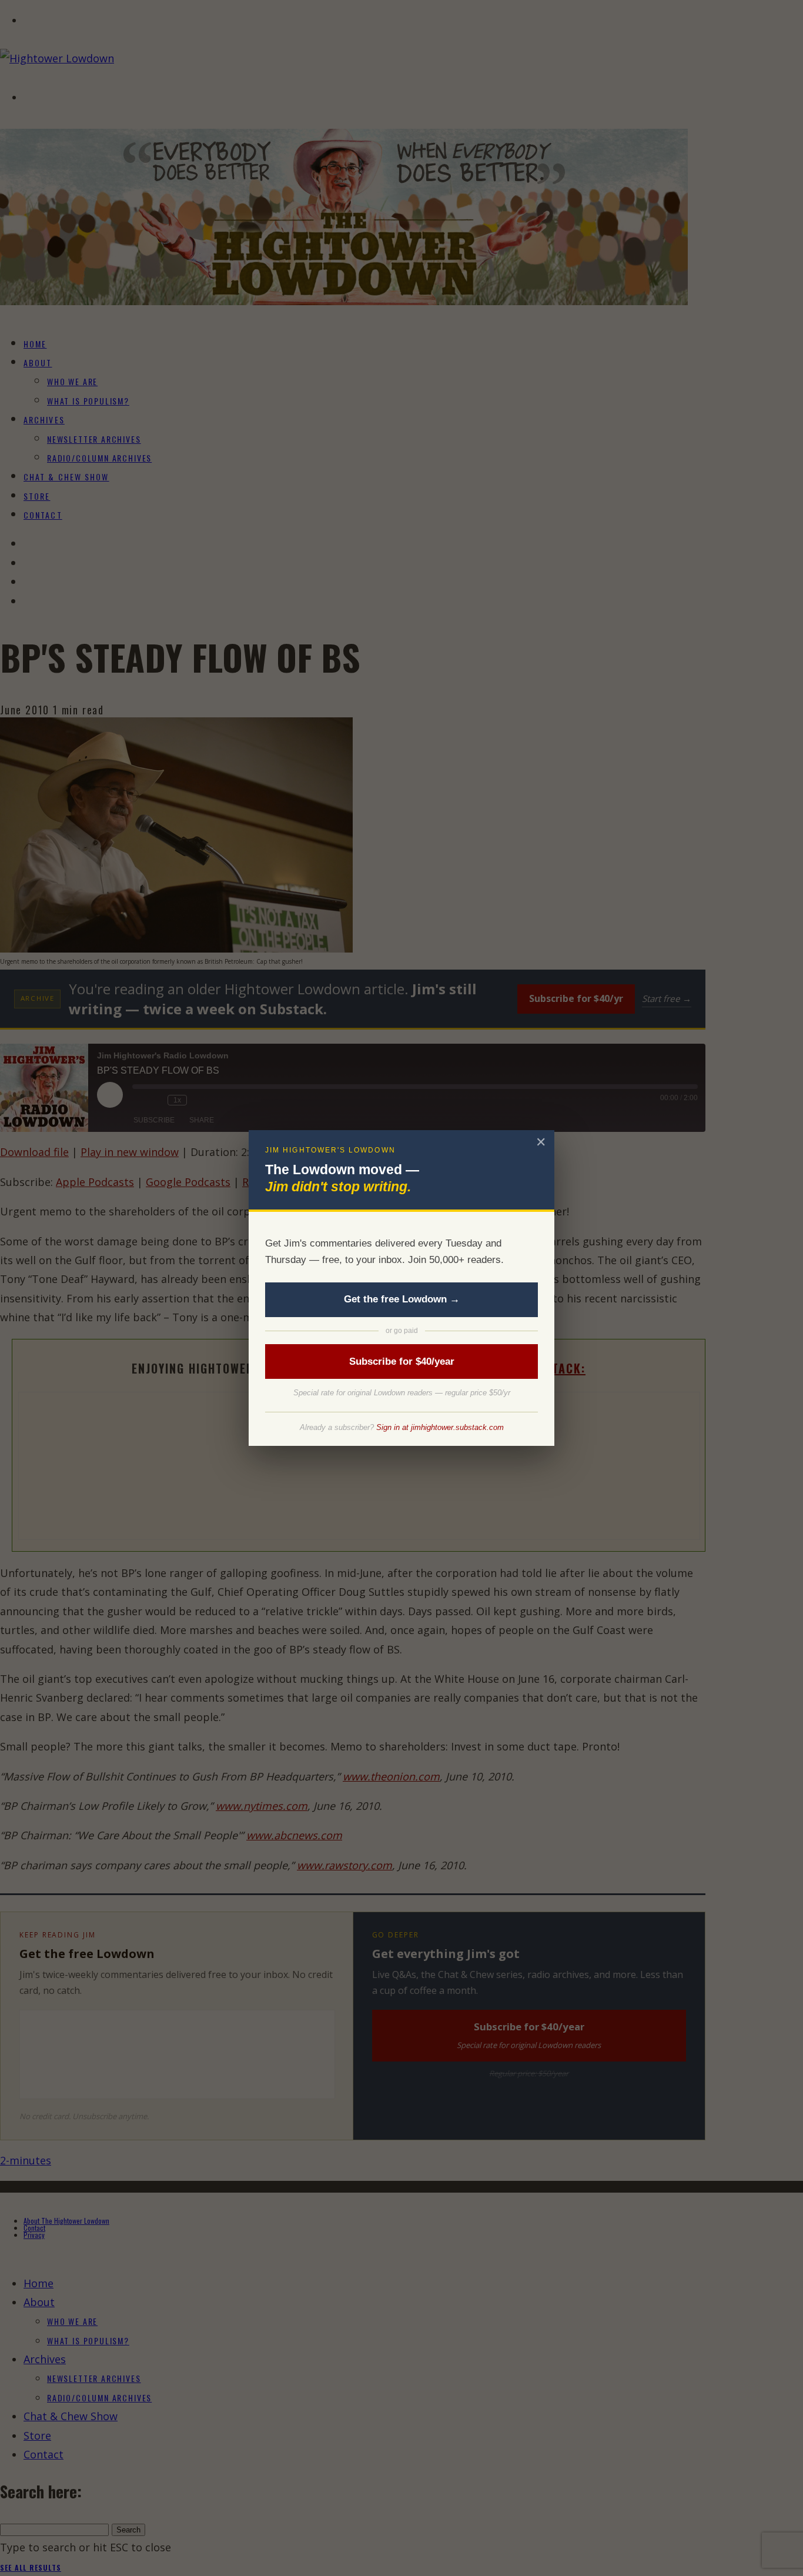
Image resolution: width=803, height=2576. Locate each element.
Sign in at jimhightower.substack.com (440, 1427)
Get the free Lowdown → (402, 1299)
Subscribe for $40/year (402, 1361)
